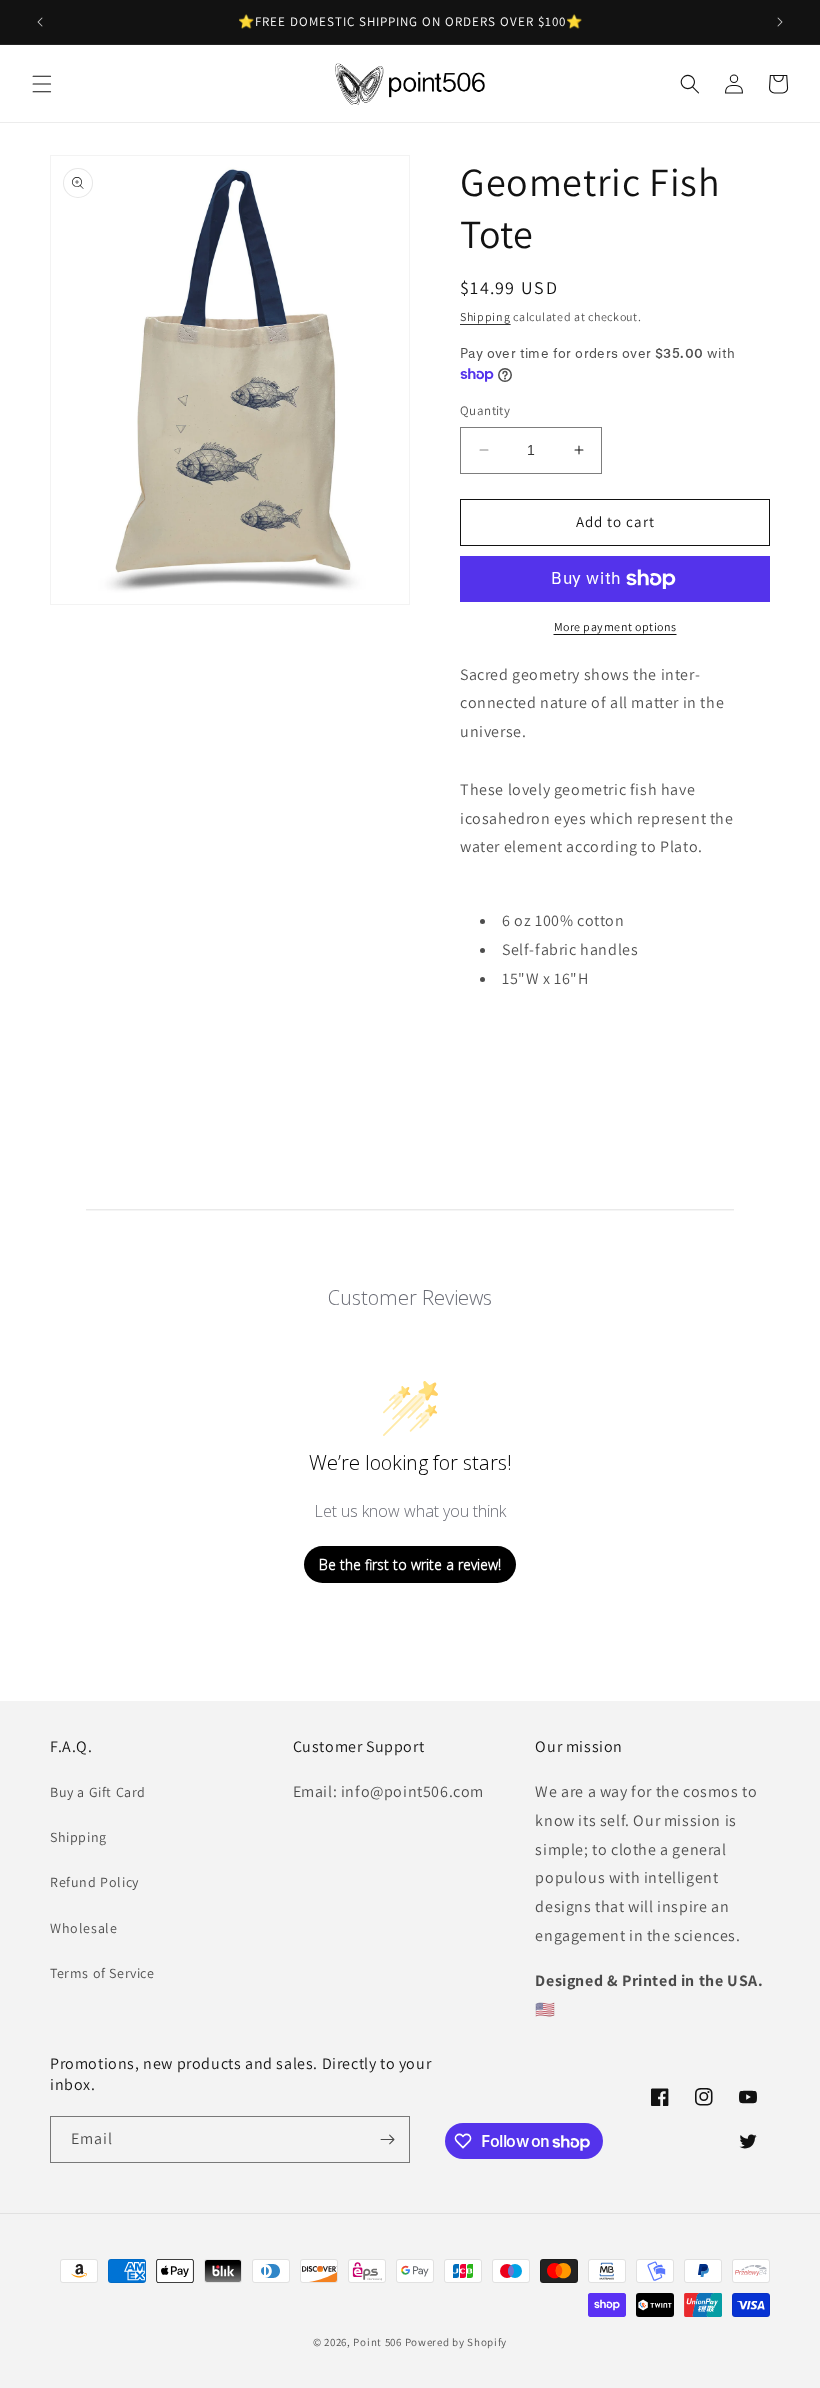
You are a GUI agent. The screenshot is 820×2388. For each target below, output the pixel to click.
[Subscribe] (387, 2139)
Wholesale (83, 1928)
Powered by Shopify (456, 2342)
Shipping (485, 316)
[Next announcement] (780, 22)
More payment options (615, 626)
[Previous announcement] (40, 22)
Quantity (485, 410)
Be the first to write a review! (410, 1564)
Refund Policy (94, 1882)
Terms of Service (102, 1973)
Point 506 (377, 2342)
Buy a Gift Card (98, 1792)
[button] (42, 84)
